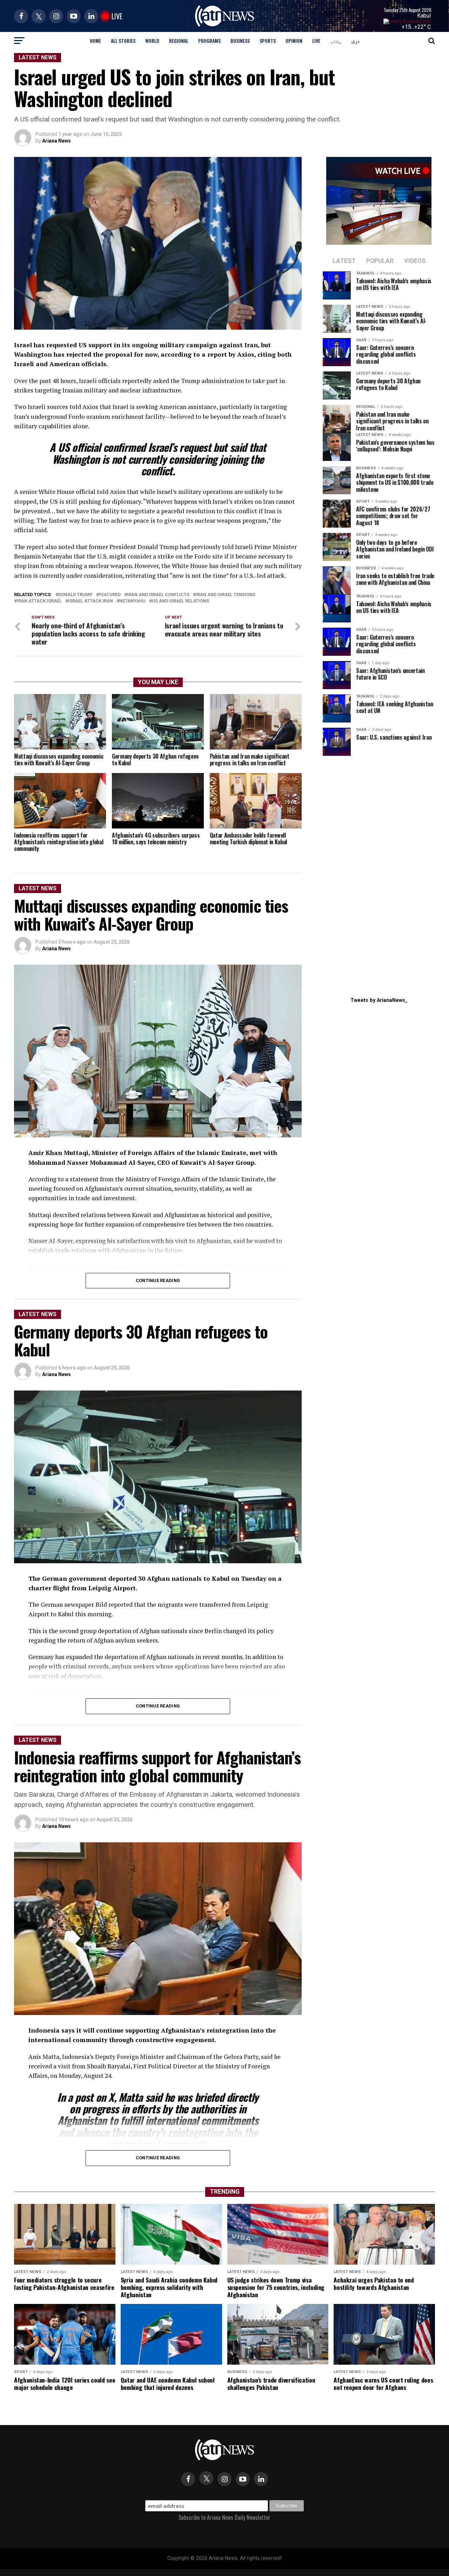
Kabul (424, 16)
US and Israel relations (180, 601)
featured (110, 595)
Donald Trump (75, 595)
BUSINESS (240, 41)
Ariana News (56, 141)
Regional (179, 41)
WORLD (152, 41)
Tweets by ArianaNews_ (379, 1000)
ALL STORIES (123, 41)
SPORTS (268, 41)
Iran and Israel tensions (226, 595)
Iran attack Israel (39, 601)
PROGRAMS (209, 41)
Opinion (294, 41)
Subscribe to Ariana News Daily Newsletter (224, 2517)
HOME (95, 41)
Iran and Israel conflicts (158, 595)
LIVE (316, 41)
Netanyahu (132, 601)
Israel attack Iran (91, 601)
